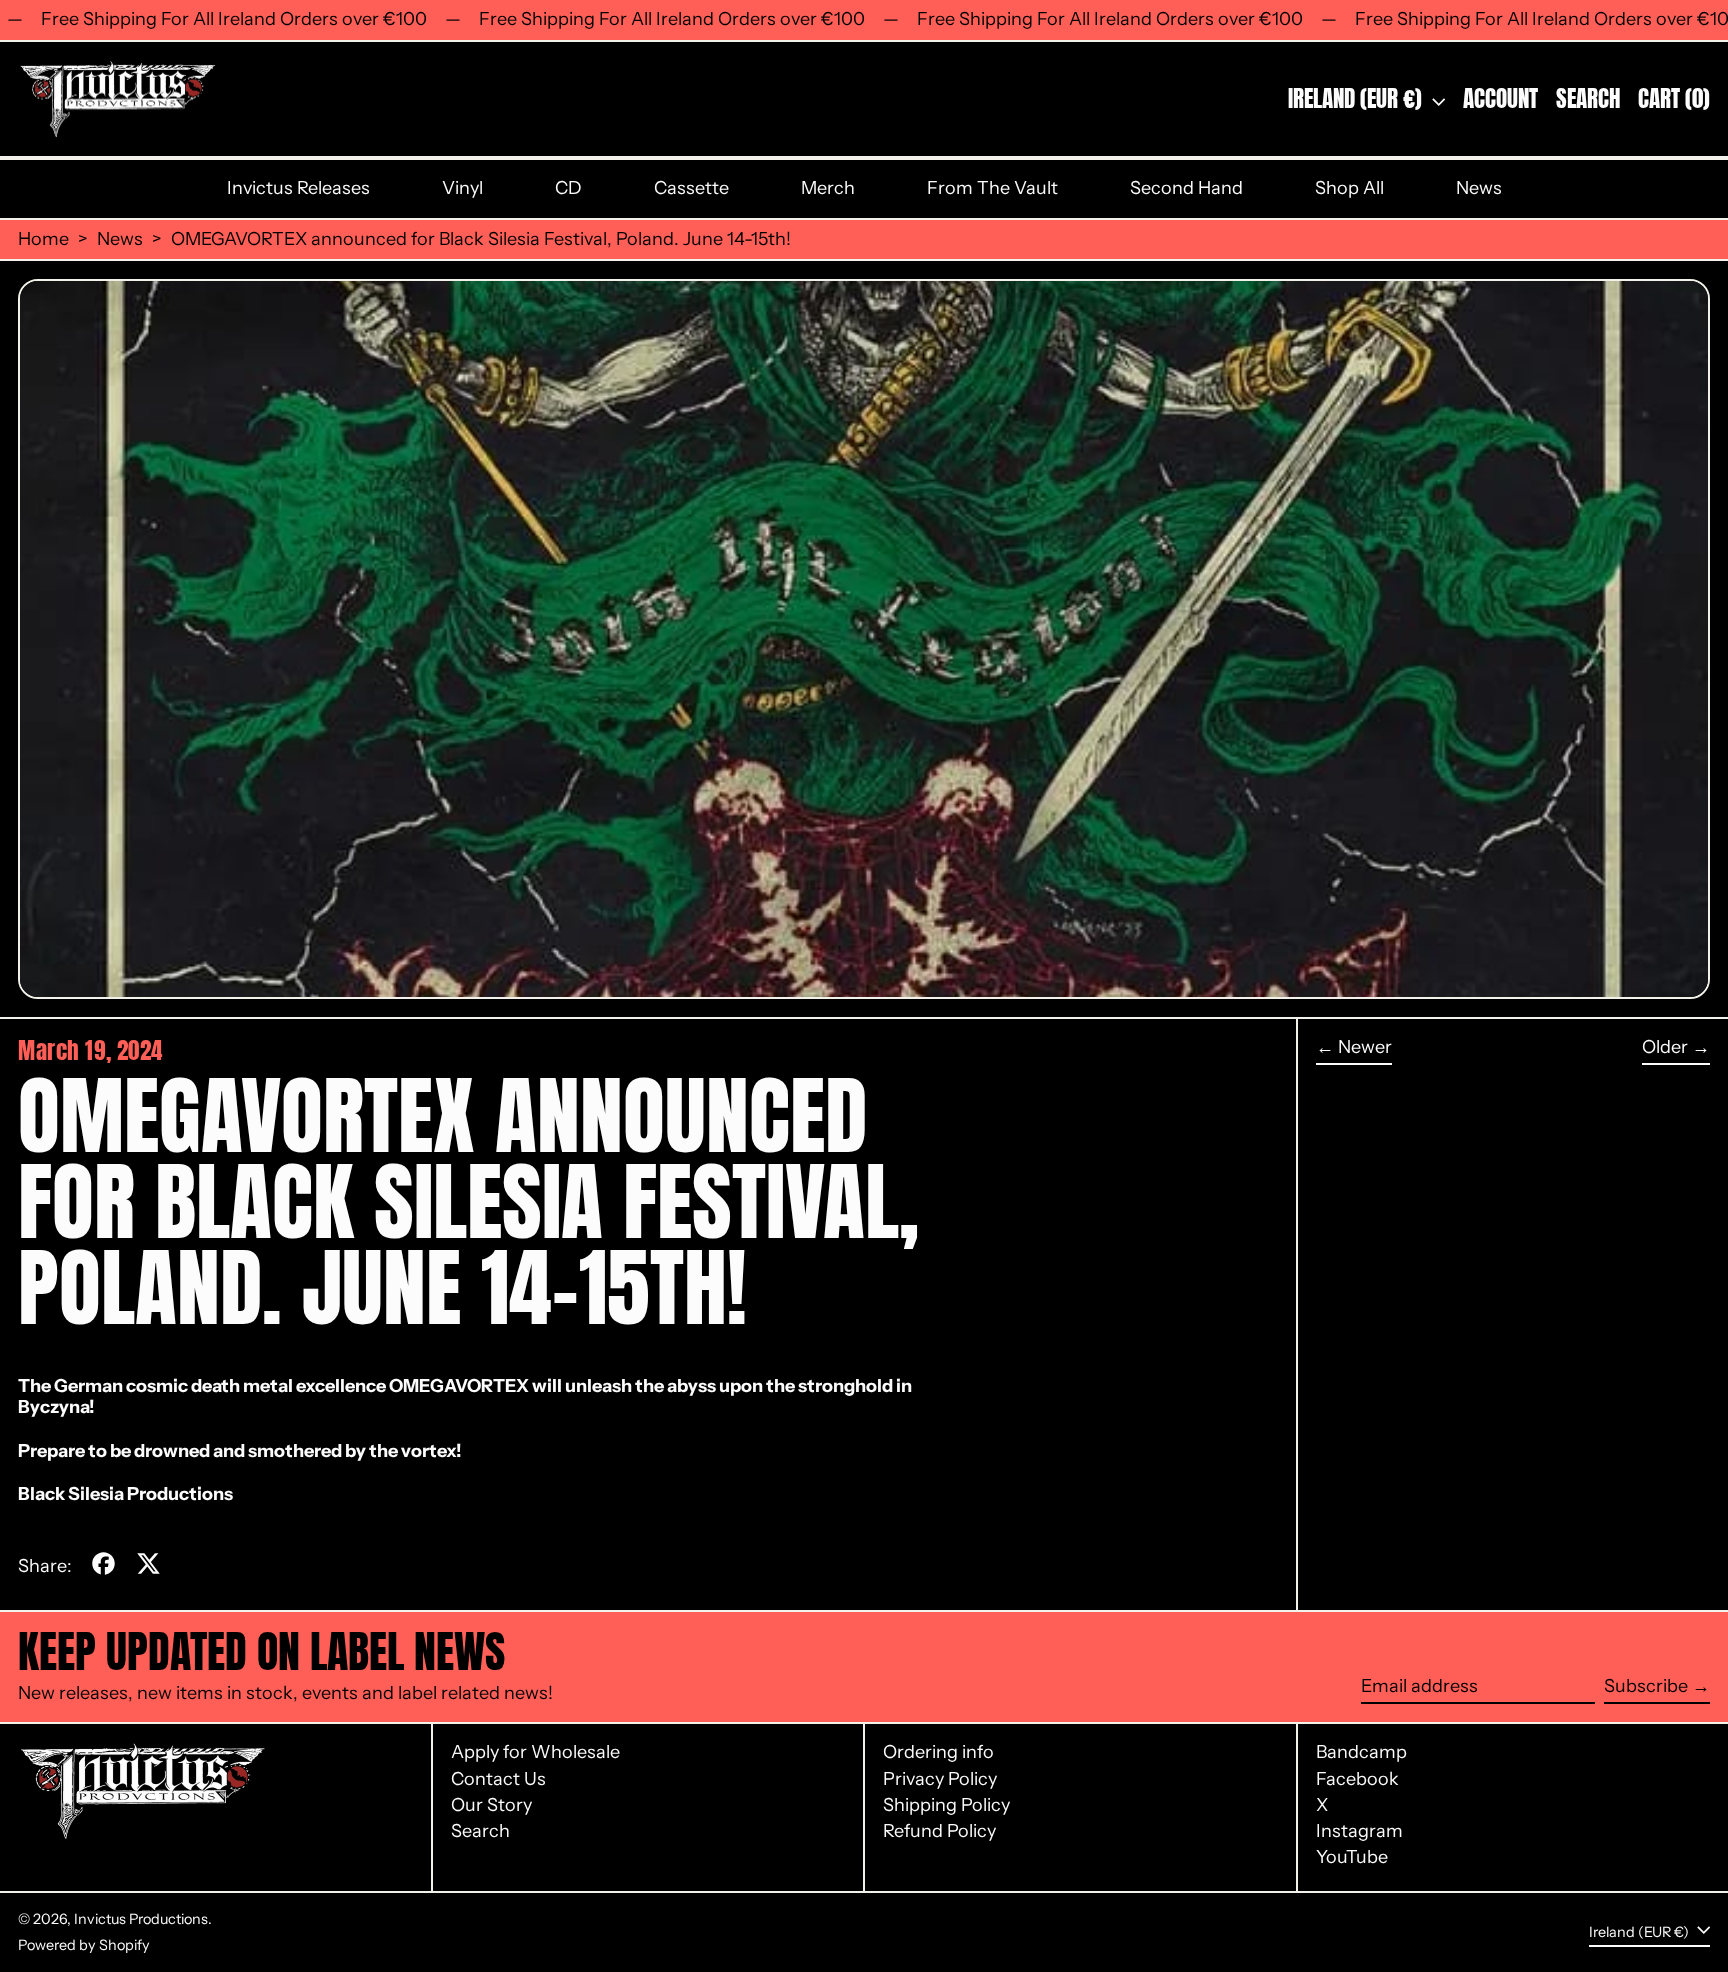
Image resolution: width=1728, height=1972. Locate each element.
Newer (1365, 1047)
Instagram (1359, 1831)
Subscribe (1646, 1686)
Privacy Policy (940, 1779)
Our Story (491, 1805)
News (1479, 188)
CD (568, 188)
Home (43, 239)
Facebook (1357, 1779)
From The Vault (992, 188)
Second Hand (1186, 188)
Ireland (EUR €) (1357, 98)
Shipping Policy (946, 1805)
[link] (459, 1386)
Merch (828, 188)
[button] (1588, 99)
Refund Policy (939, 1831)
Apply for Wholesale (535, 1752)
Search (480, 1831)
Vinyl (462, 188)
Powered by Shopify (84, 1945)
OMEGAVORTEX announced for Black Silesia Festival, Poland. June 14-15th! (481, 239)
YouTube (1352, 1857)
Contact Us (498, 1779)
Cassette (691, 188)
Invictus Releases (298, 188)
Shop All (1349, 188)
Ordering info (938, 1752)
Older (1665, 1047)
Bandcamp (1361, 1752)
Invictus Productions (141, 1919)
